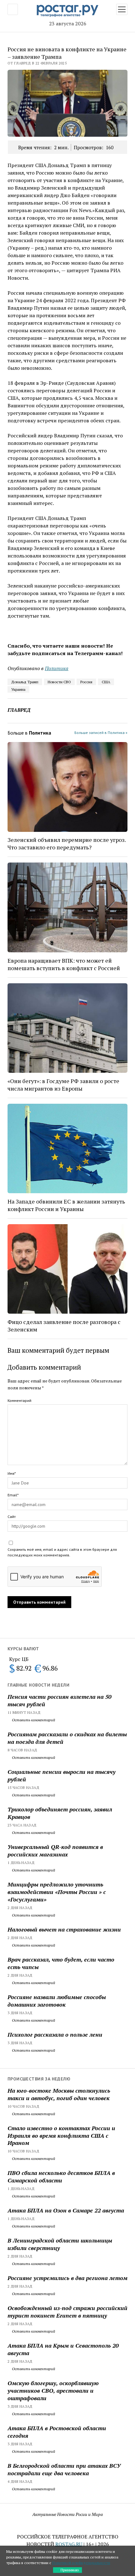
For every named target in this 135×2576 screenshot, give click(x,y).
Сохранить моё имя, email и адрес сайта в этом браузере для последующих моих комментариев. (62, 1552)
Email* (13, 1495)
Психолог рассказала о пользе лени (55, 2034)
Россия (86, 682)
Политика (57, 668)
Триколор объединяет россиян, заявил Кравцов (60, 1813)
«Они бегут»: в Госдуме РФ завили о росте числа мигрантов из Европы (63, 1085)
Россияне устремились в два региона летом (67, 2278)
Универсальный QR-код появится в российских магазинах (55, 1851)
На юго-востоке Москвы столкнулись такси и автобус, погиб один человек (59, 2094)
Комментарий (19, 1400)
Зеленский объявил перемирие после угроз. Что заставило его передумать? (67, 843)
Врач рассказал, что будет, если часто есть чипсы (61, 1963)
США (106, 682)
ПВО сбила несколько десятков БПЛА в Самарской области (61, 2176)
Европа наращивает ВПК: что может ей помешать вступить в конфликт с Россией (64, 964)
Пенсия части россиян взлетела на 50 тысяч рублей (59, 1700)
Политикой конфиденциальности (81, 2563)
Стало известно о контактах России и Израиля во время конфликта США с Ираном (61, 2136)
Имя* (12, 1473)
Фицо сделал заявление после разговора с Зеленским (64, 1326)
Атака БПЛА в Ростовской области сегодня (57, 2432)
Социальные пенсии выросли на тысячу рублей (62, 1775)
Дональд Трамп (25, 682)
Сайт (12, 1517)
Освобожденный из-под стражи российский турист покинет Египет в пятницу (67, 2312)
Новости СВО (59, 682)
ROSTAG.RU (69, 2544)
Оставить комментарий (33, 1720)
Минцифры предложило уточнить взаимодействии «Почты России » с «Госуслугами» (57, 1892)
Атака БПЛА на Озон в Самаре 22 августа (66, 2210)
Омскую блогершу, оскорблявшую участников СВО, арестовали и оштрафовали (53, 2390)
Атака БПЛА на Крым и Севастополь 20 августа (63, 2349)
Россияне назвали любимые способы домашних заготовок (57, 2001)
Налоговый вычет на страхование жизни (64, 1929)
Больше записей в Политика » (101, 733)
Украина (18, 689)
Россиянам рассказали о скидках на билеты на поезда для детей (67, 1738)
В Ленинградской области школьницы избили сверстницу (60, 2244)
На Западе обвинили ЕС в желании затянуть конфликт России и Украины (66, 1205)
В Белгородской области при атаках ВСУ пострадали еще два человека (64, 2469)
